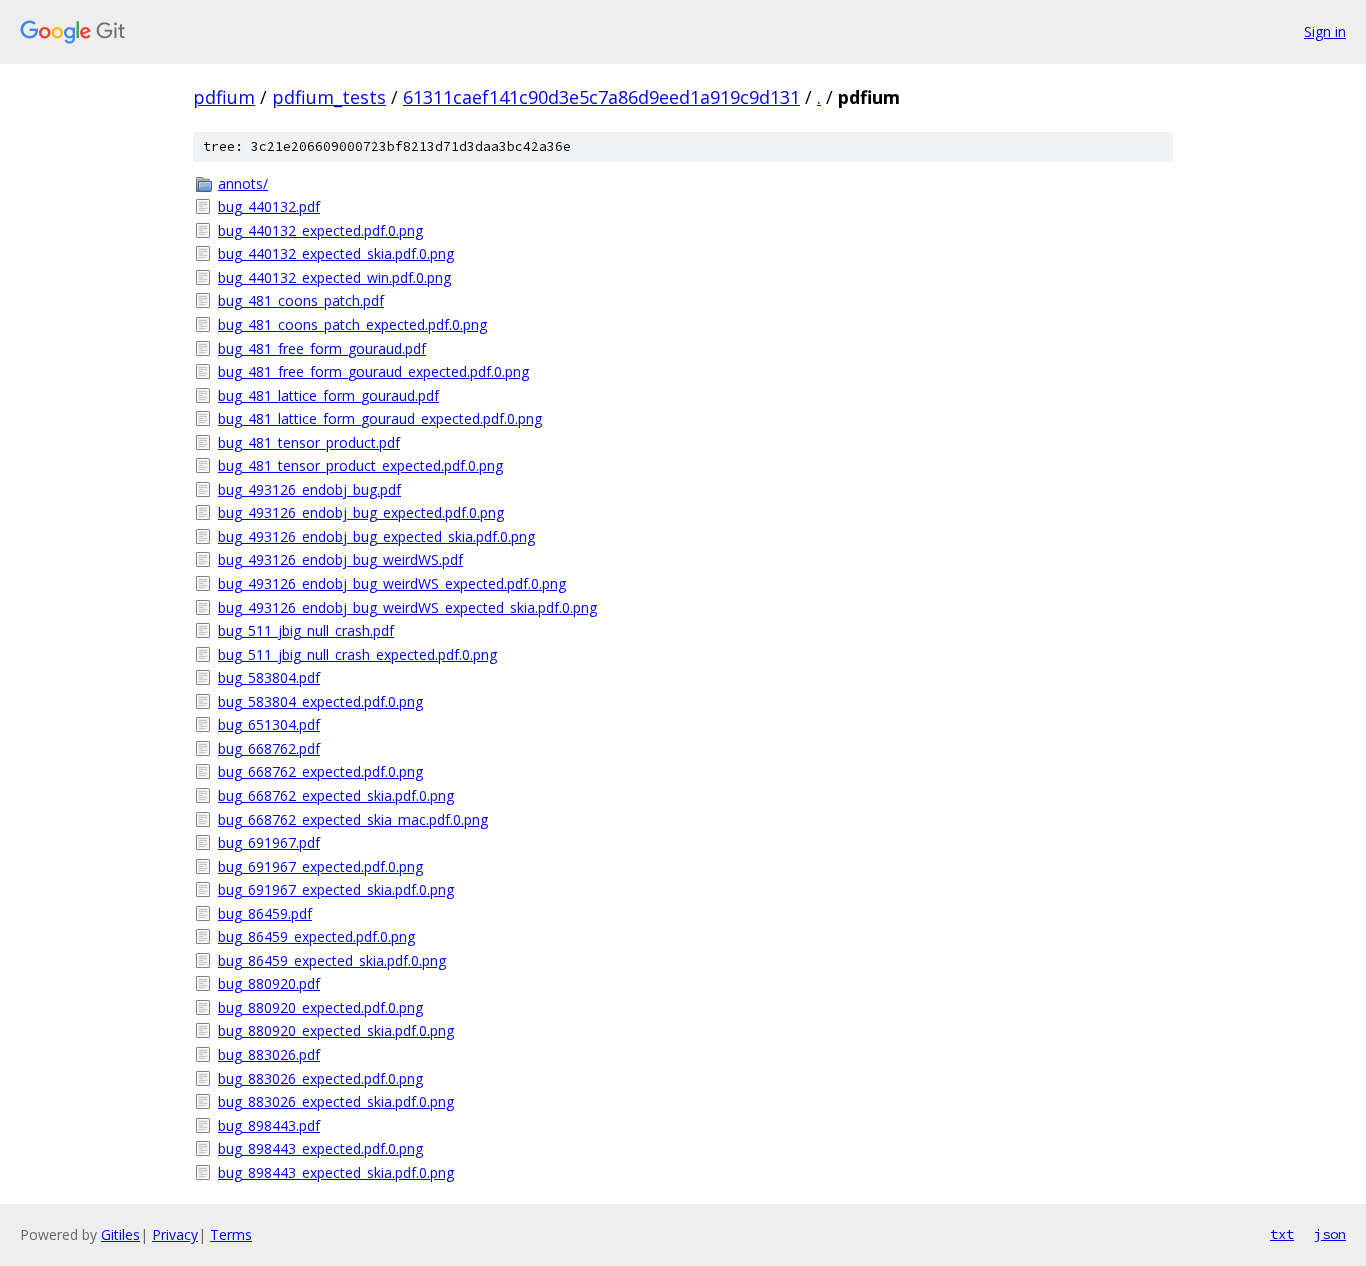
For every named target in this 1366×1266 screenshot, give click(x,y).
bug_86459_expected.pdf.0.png (316, 936)
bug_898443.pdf (269, 1125)
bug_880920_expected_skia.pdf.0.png (336, 1030)
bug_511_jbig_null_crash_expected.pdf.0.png (357, 654)
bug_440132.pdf (269, 206)
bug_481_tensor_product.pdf (309, 442)
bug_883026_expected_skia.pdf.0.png (336, 1101)
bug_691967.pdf (269, 842)
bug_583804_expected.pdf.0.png (320, 701)
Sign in (1325, 31)
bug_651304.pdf (269, 724)
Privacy (175, 1234)
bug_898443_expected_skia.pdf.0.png (336, 1172)
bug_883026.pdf (269, 1054)
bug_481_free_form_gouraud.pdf (322, 348)
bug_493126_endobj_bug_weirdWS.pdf (340, 559)
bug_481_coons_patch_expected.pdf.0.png (352, 324)
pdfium (224, 97)
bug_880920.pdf (269, 983)
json (1330, 1234)
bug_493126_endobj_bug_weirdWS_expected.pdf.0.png (392, 583)
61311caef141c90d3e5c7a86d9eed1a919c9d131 (601, 97)
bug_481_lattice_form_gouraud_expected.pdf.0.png (380, 418)
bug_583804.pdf (269, 677)
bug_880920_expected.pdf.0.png (320, 1007)
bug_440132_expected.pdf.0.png (320, 230)
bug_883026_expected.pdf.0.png (320, 1078)
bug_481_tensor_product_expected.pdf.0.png (360, 465)
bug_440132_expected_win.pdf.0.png (334, 277)
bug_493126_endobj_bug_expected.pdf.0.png (361, 512)
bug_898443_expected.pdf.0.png (320, 1148)
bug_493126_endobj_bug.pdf (309, 489)
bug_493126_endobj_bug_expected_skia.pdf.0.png (376, 536)
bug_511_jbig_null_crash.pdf (306, 630)
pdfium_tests (329, 97)
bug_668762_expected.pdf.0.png (320, 771)
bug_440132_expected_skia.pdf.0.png (336, 253)
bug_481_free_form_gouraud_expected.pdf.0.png (373, 371)
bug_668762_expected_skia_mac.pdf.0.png (353, 819)
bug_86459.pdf (265, 913)
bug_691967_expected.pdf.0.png (320, 866)
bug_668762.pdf (269, 748)
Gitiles (120, 1234)
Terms (231, 1234)
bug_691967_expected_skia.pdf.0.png (336, 889)
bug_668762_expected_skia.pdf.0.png (336, 795)
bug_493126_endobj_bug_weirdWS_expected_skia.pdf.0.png (407, 607)
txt (1282, 1234)
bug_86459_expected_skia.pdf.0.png (332, 960)
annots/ (243, 183)
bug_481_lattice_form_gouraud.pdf (328, 395)
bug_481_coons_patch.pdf (301, 300)
